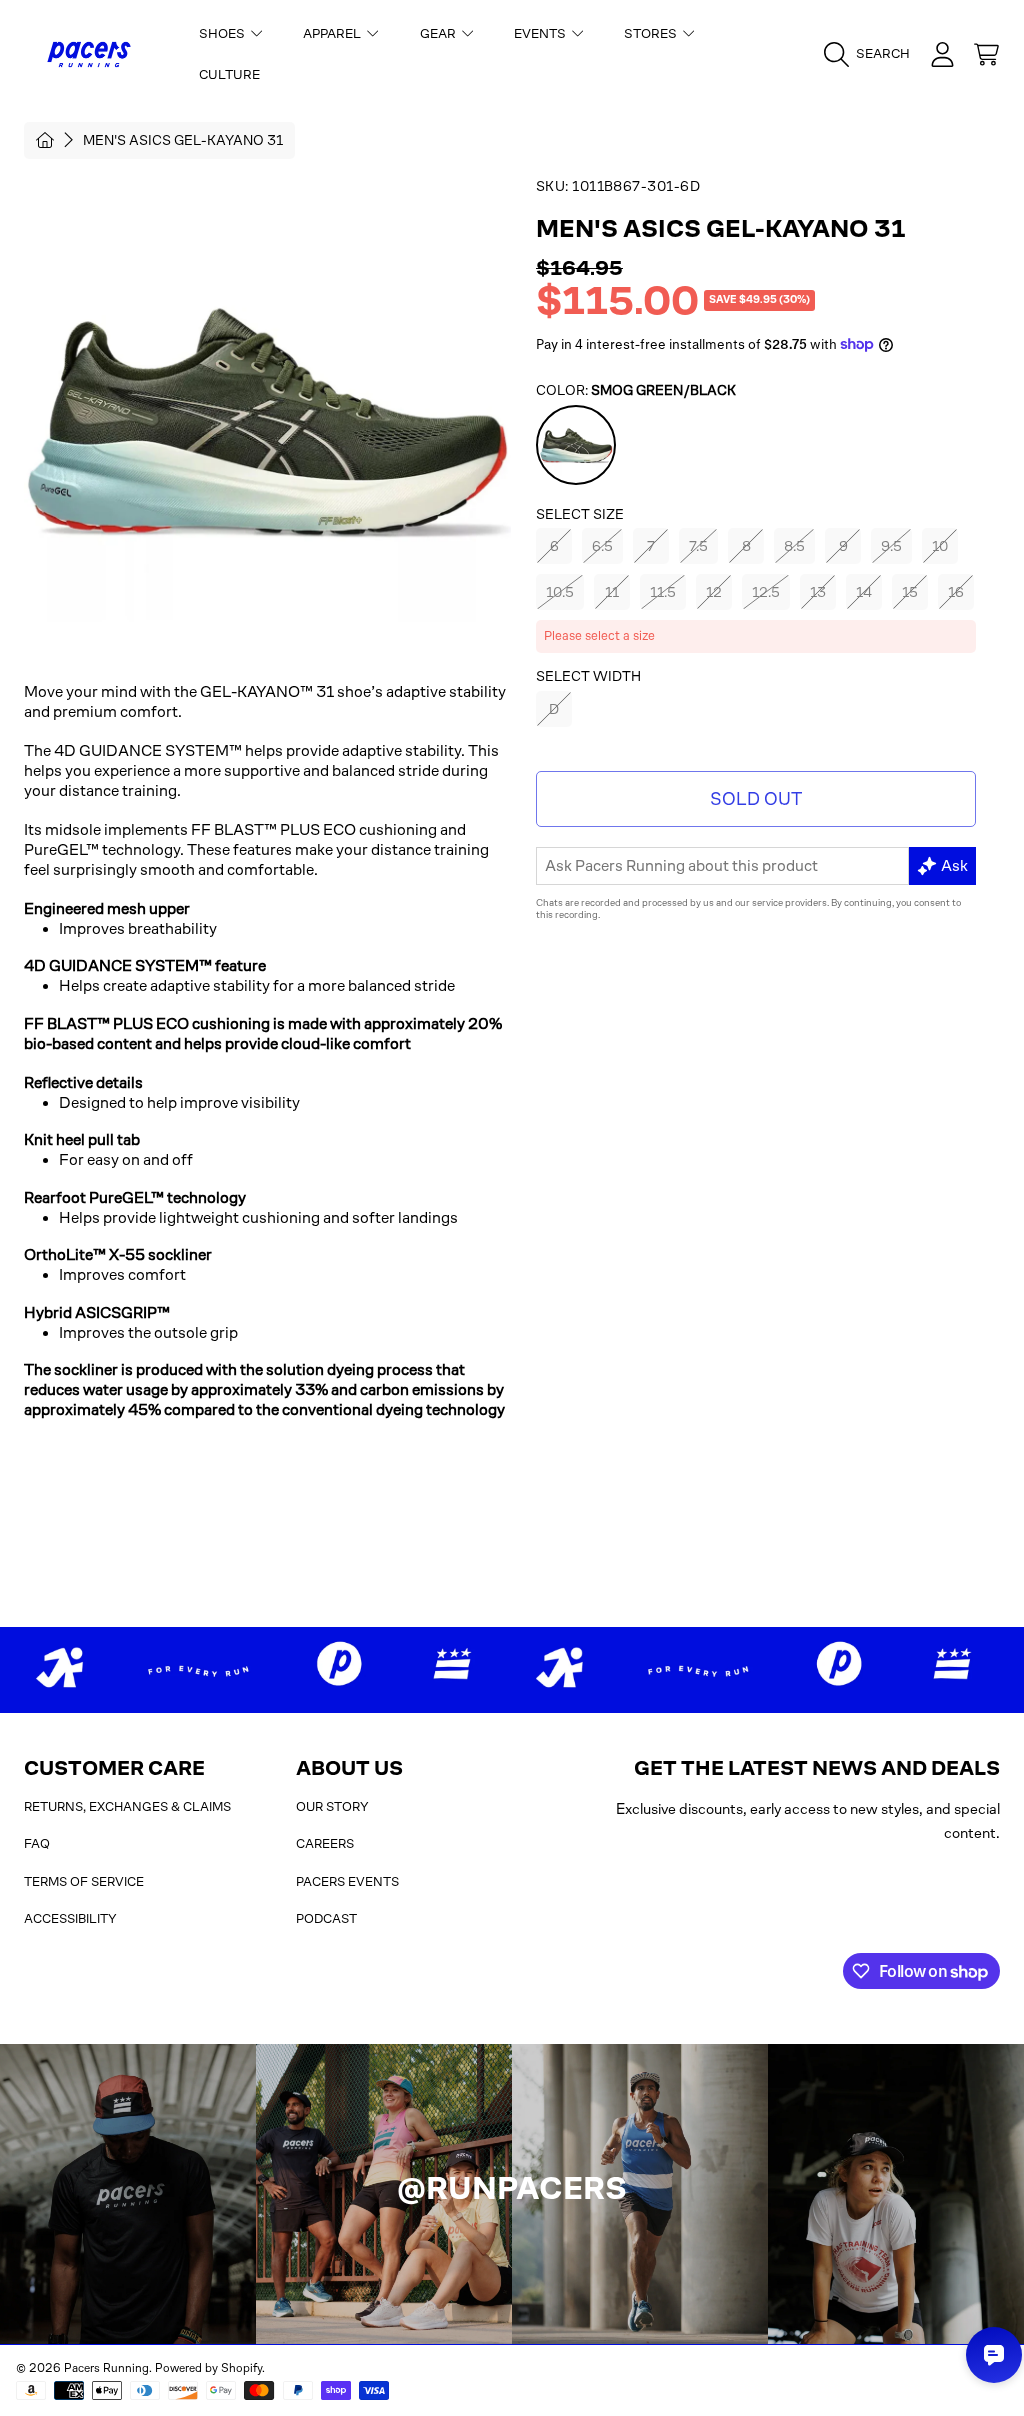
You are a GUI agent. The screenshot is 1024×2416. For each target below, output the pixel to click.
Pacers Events (347, 1881)
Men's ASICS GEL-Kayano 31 (183, 140)
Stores (652, 33)
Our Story (332, 1806)
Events (541, 33)
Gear (439, 33)
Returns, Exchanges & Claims (127, 1806)
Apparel (333, 33)
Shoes (223, 33)
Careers (325, 1843)
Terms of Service (84, 1881)
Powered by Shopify (208, 2368)
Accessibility (70, 1918)
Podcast (326, 1918)
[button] (872, 54)
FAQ (37, 1843)
